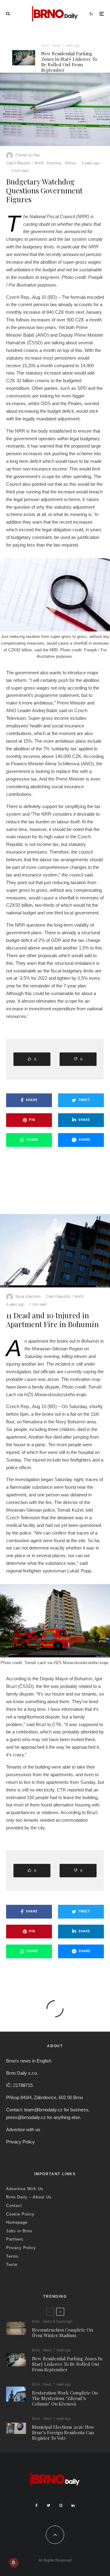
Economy (54, 163)
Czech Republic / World (25, 163)
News (56, 46)
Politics (71, 163)
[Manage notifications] (13, 2563)
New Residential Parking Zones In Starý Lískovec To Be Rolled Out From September (69, 62)
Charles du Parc (28, 155)
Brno (45, 46)
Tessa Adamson (28, 1297)
